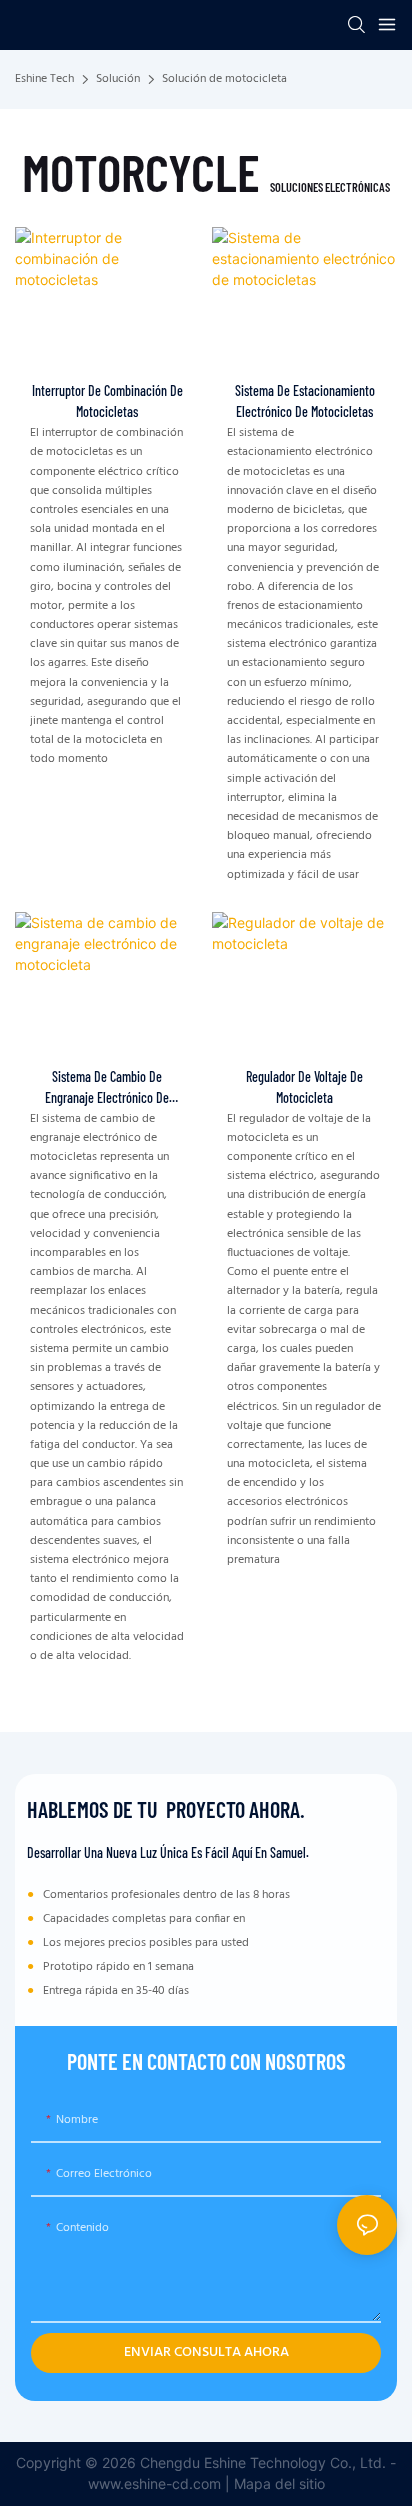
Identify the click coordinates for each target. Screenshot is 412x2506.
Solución (118, 79)
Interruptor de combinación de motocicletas (107, 401)
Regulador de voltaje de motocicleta (304, 1087)
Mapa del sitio (279, 2483)
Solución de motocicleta (224, 79)
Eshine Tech (44, 79)
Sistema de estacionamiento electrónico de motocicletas (305, 401)
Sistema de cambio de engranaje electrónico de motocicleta (107, 1088)
